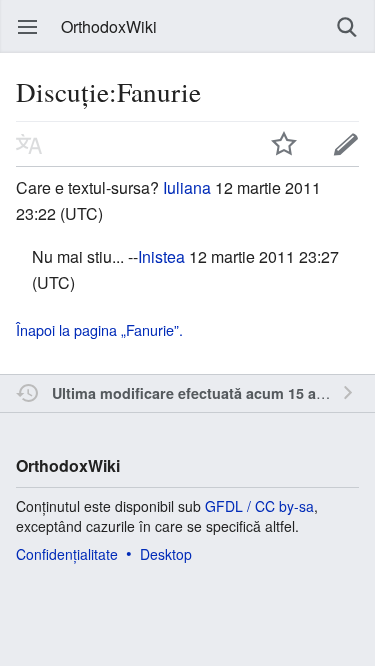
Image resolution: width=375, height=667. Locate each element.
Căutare (347, 27)
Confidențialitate (67, 554)
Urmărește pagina (284, 144)
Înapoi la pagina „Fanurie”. (99, 329)
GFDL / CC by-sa (259, 506)
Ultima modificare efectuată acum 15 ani (190, 393)
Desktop (166, 554)
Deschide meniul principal (28, 27)
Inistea (161, 256)
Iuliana (187, 187)
